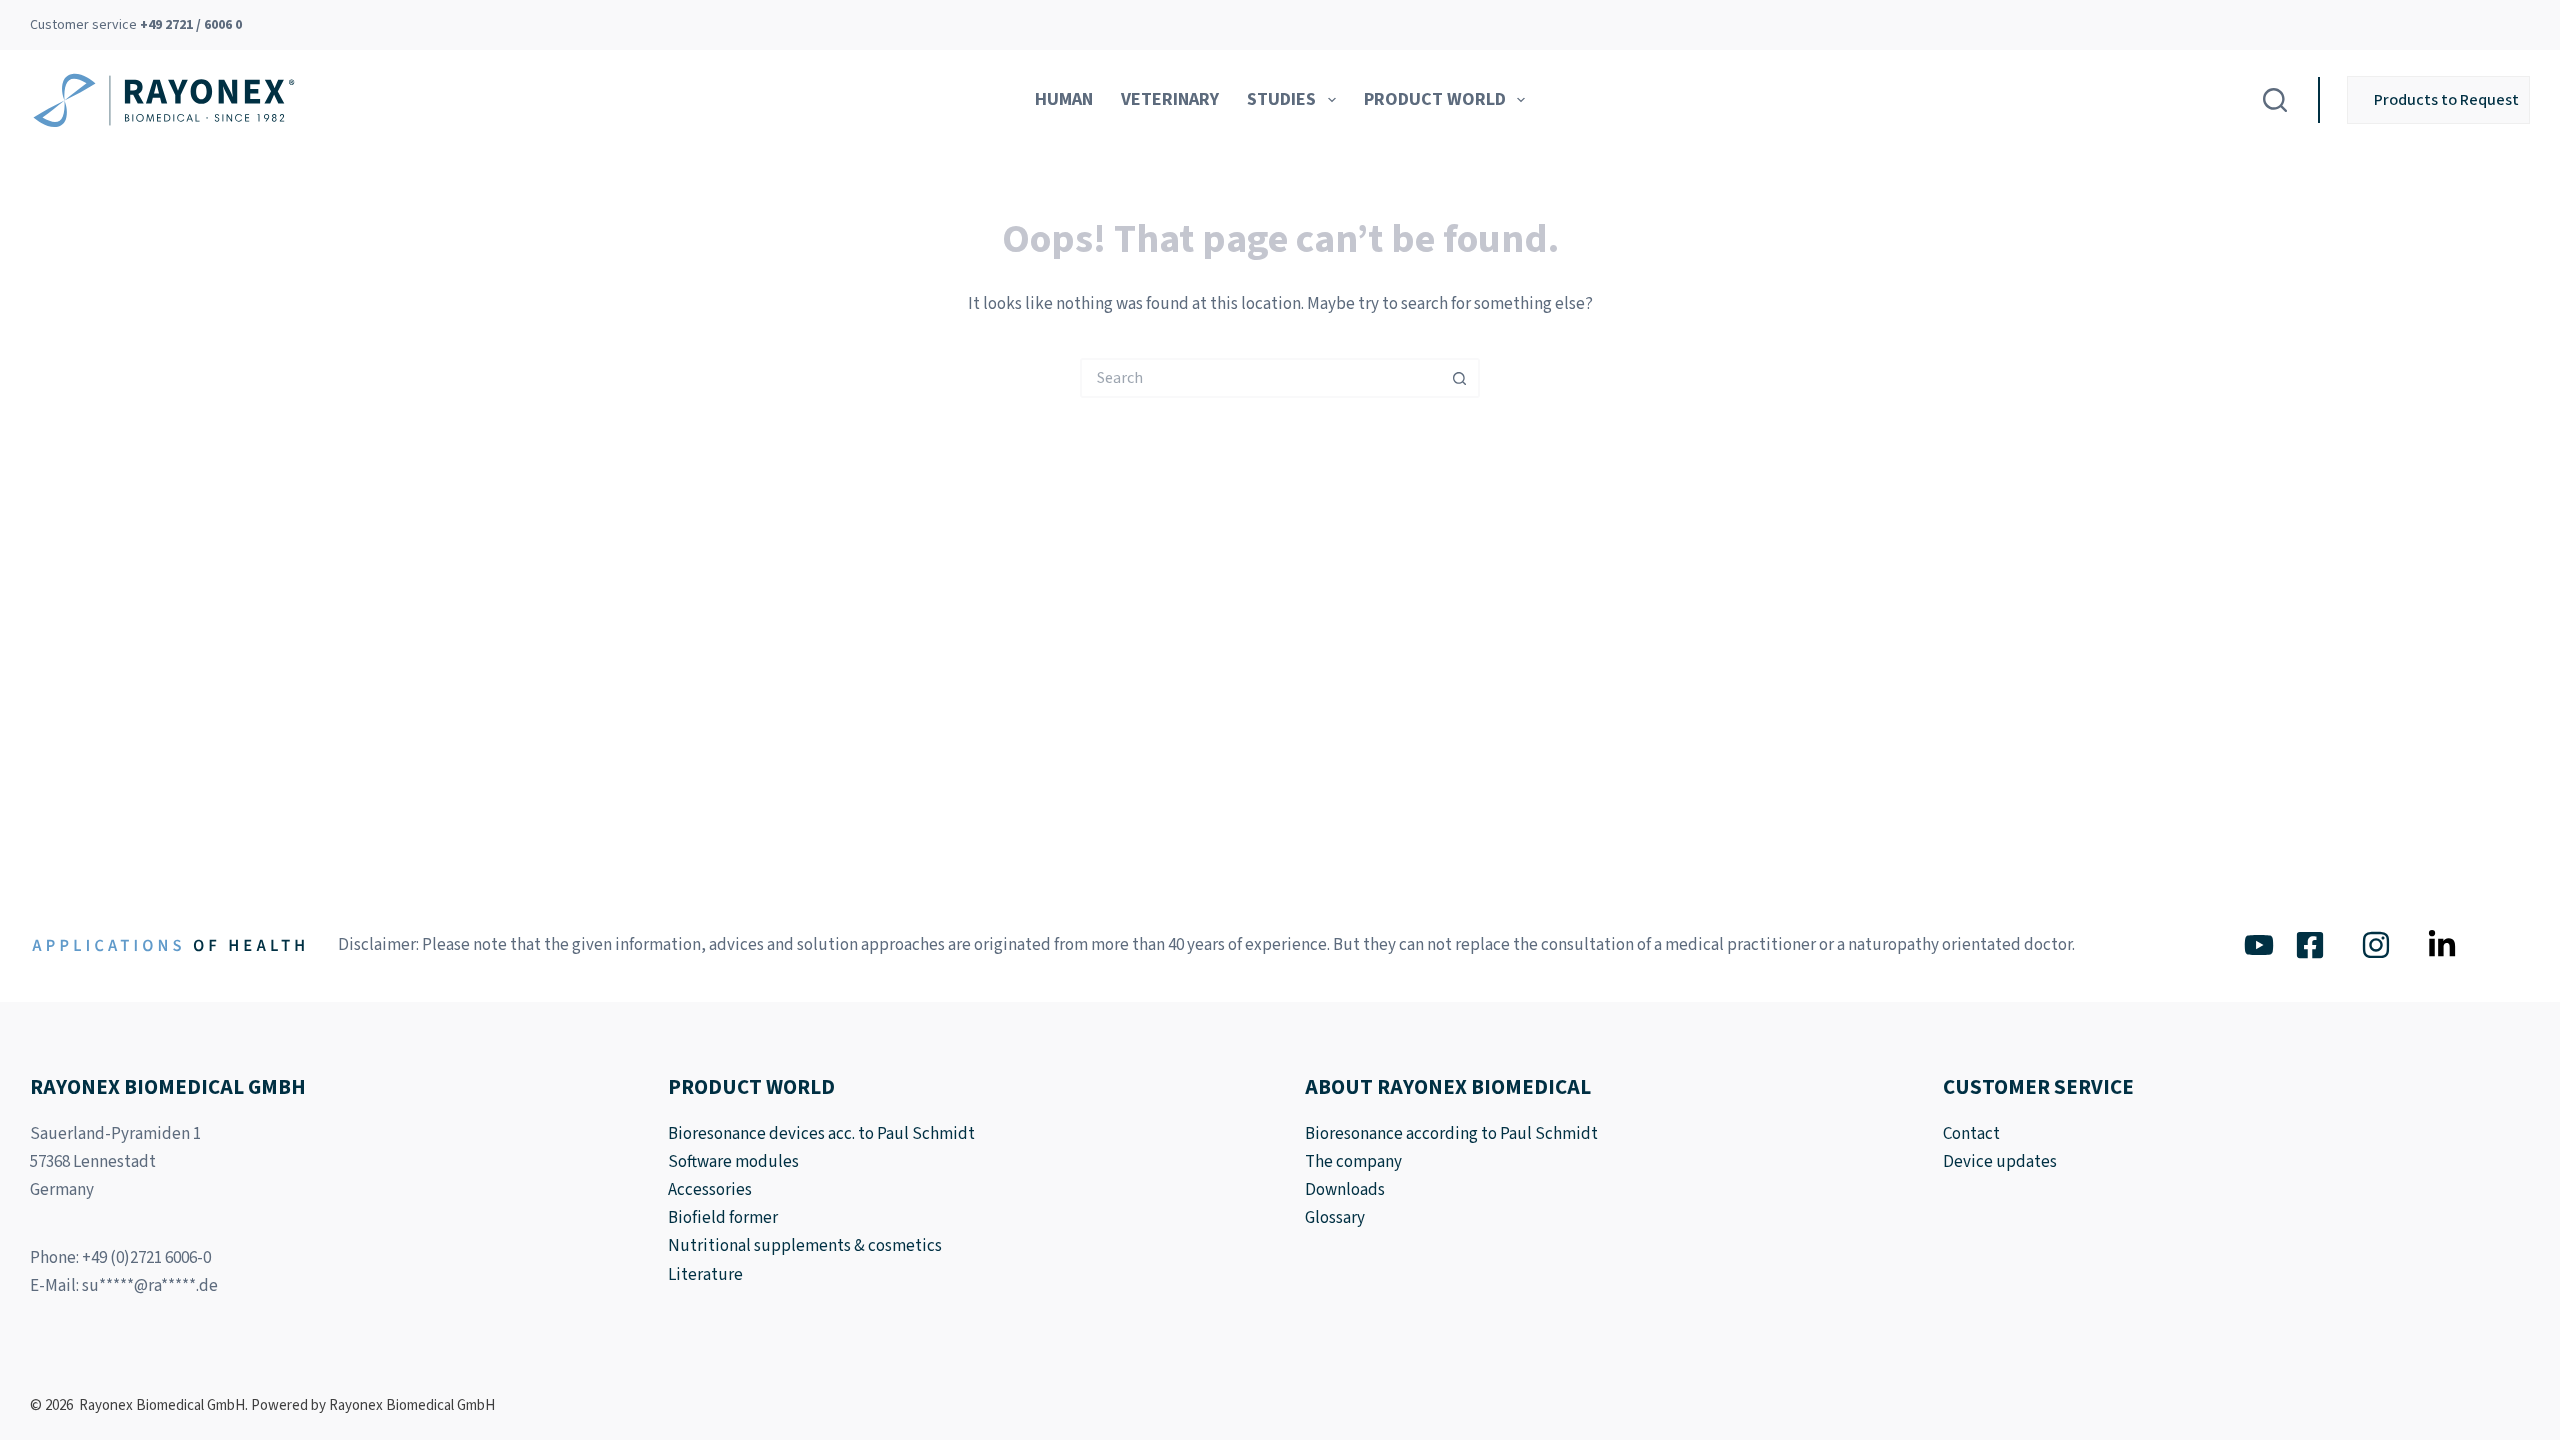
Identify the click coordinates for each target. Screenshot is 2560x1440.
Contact (1971, 1134)
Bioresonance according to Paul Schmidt (1451, 1134)
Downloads (1345, 1190)
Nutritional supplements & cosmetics (805, 1246)
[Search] (2275, 100)
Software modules (733, 1162)
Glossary (1335, 1218)
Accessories (710, 1190)
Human (1064, 99)
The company (1353, 1162)
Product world (1435, 99)
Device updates (2000, 1162)
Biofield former (723, 1218)
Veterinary (1170, 99)
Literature (705, 1275)
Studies (1281, 99)
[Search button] (1460, 378)
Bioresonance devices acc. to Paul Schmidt (821, 1134)
